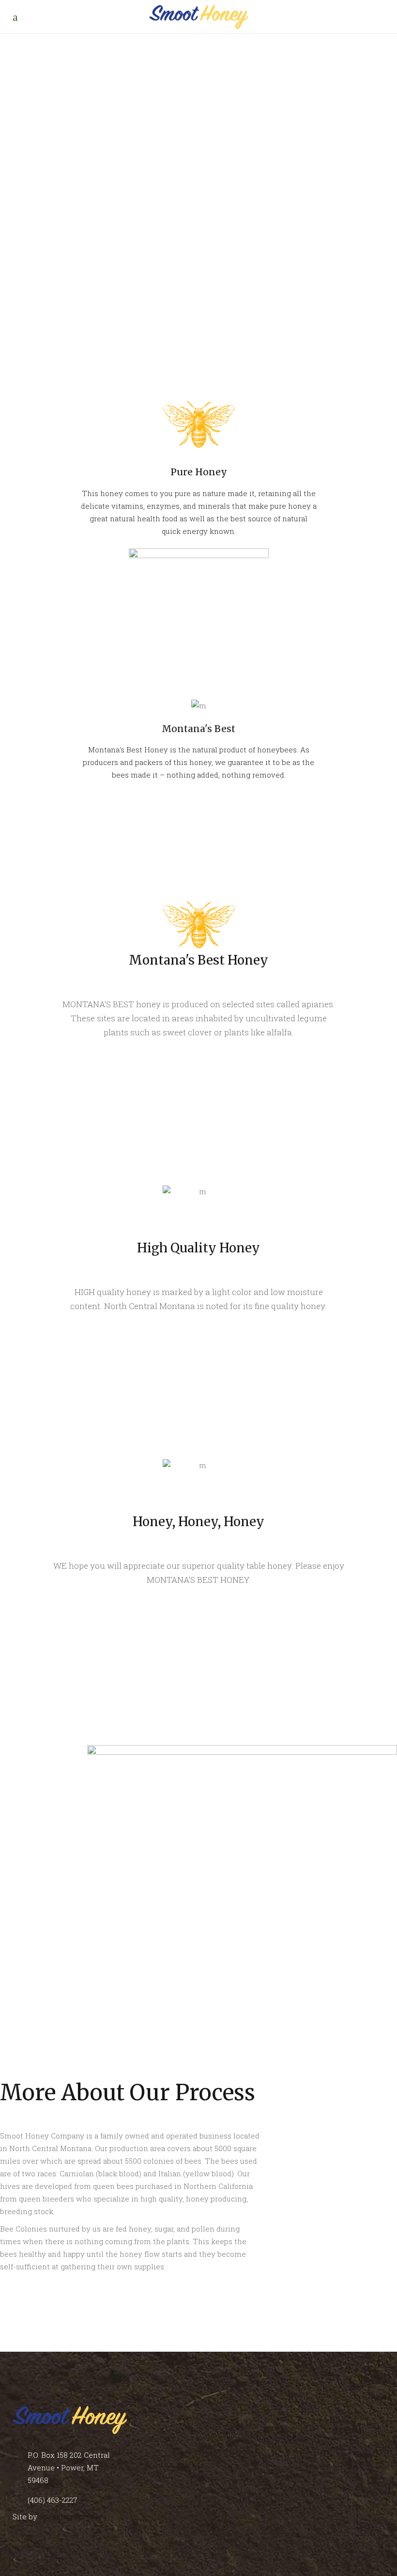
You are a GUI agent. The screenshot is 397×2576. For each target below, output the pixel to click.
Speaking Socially (71, 2516)
